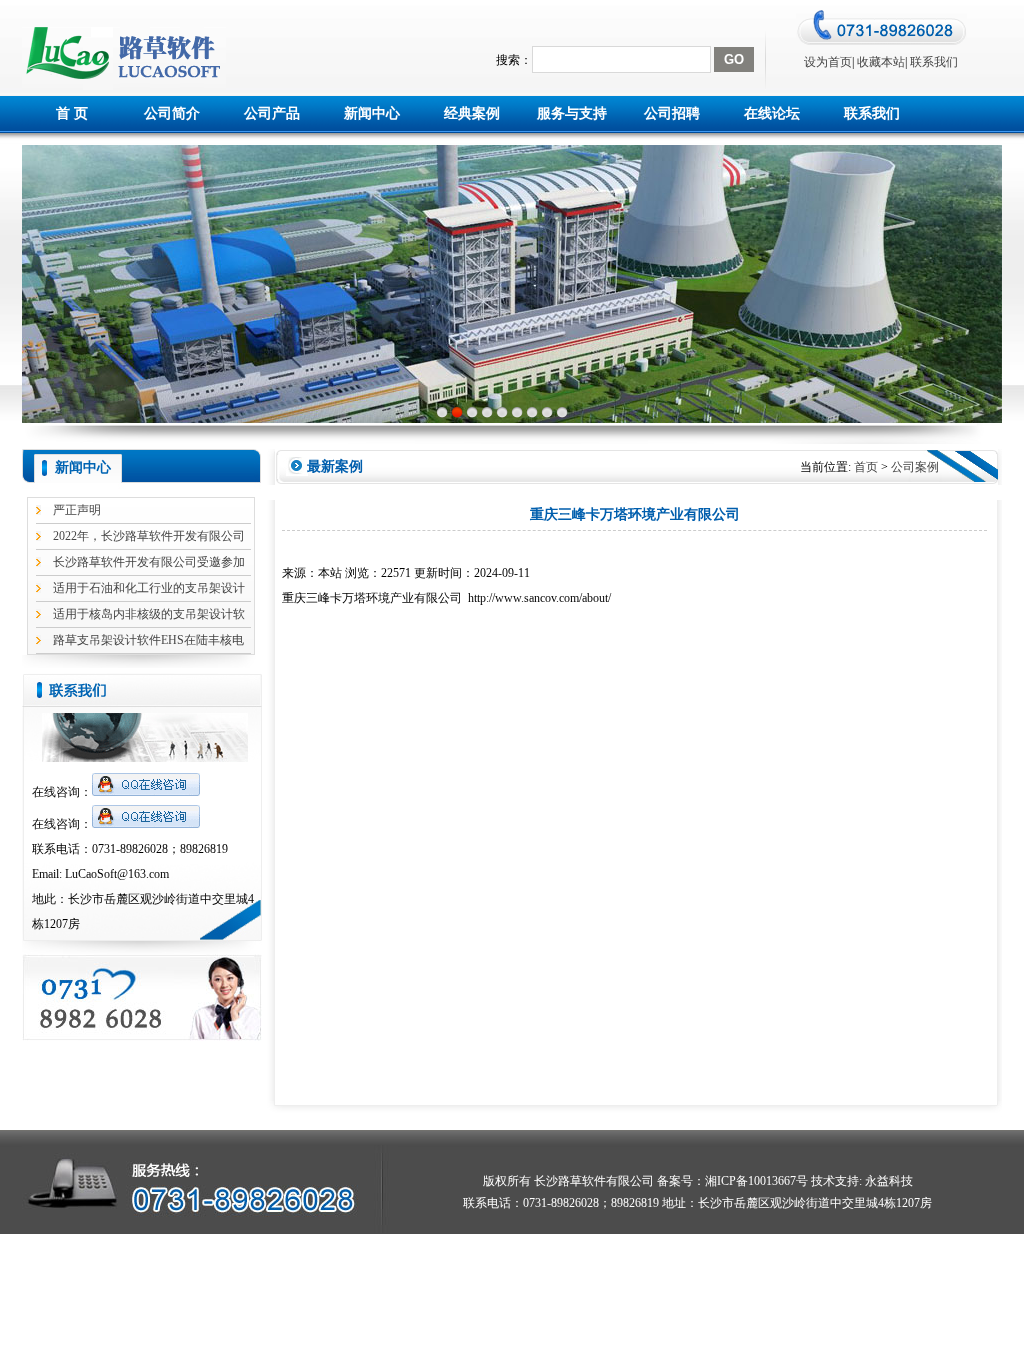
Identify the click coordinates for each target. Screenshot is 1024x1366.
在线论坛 (772, 113)
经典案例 (472, 113)
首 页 (72, 113)
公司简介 (172, 113)
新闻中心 (372, 113)
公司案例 (915, 467)
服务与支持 (572, 113)
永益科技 (887, 1181)
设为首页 (828, 62)
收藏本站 (881, 62)
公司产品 (272, 113)
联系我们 (934, 62)
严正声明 (77, 510)
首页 (866, 467)
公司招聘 (672, 113)
